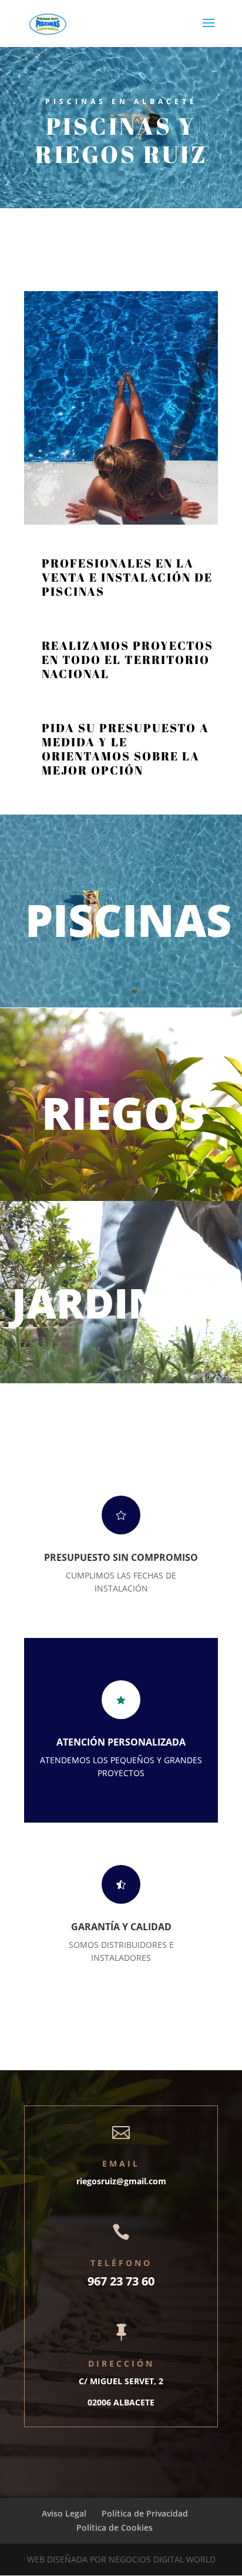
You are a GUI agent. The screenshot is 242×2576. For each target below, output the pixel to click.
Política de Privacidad (145, 2513)
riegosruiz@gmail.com (121, 2181)
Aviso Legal (64, 2513)
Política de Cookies (115, 2527)
